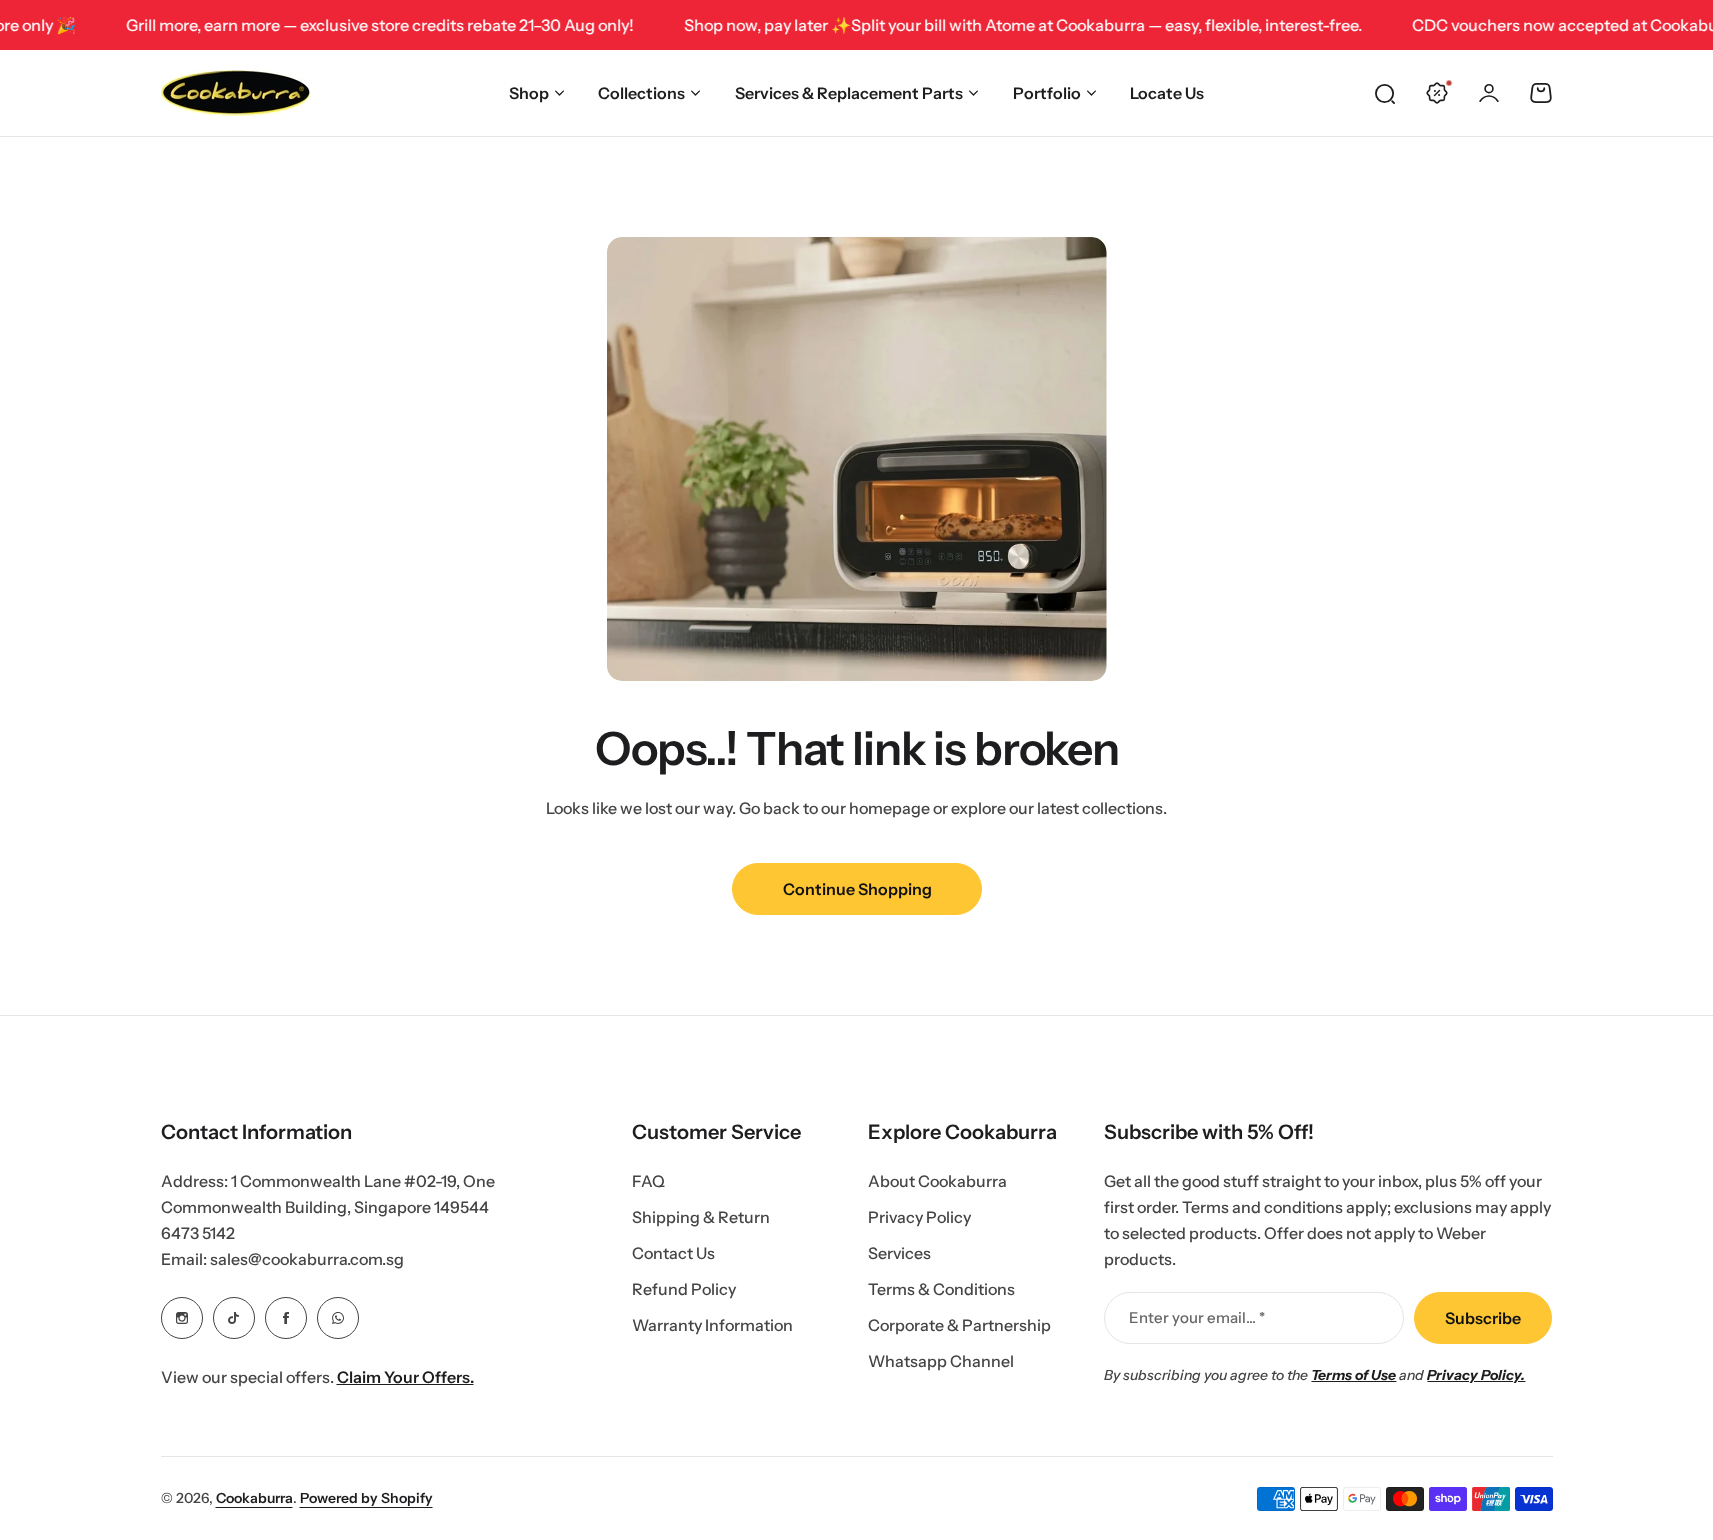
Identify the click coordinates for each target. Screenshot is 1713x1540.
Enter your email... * (1197, 1317)
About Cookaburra (937, 1181)
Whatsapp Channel (941, 1361)
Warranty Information (712, 1325)
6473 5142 (198, 1233)
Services (899, 1253)
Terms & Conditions (941, 1289)
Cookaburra (254, 1498)
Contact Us (673, 1253)
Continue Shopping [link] (856, 889)
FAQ (648, 1181)
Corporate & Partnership (959, 1325)
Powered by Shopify (366, 1498)
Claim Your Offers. (405, 1377)
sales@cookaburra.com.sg (307, 1259)
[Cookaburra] (236, 93)
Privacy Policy (919, 1217)
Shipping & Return (701, 1217)
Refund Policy (684, 1289)
